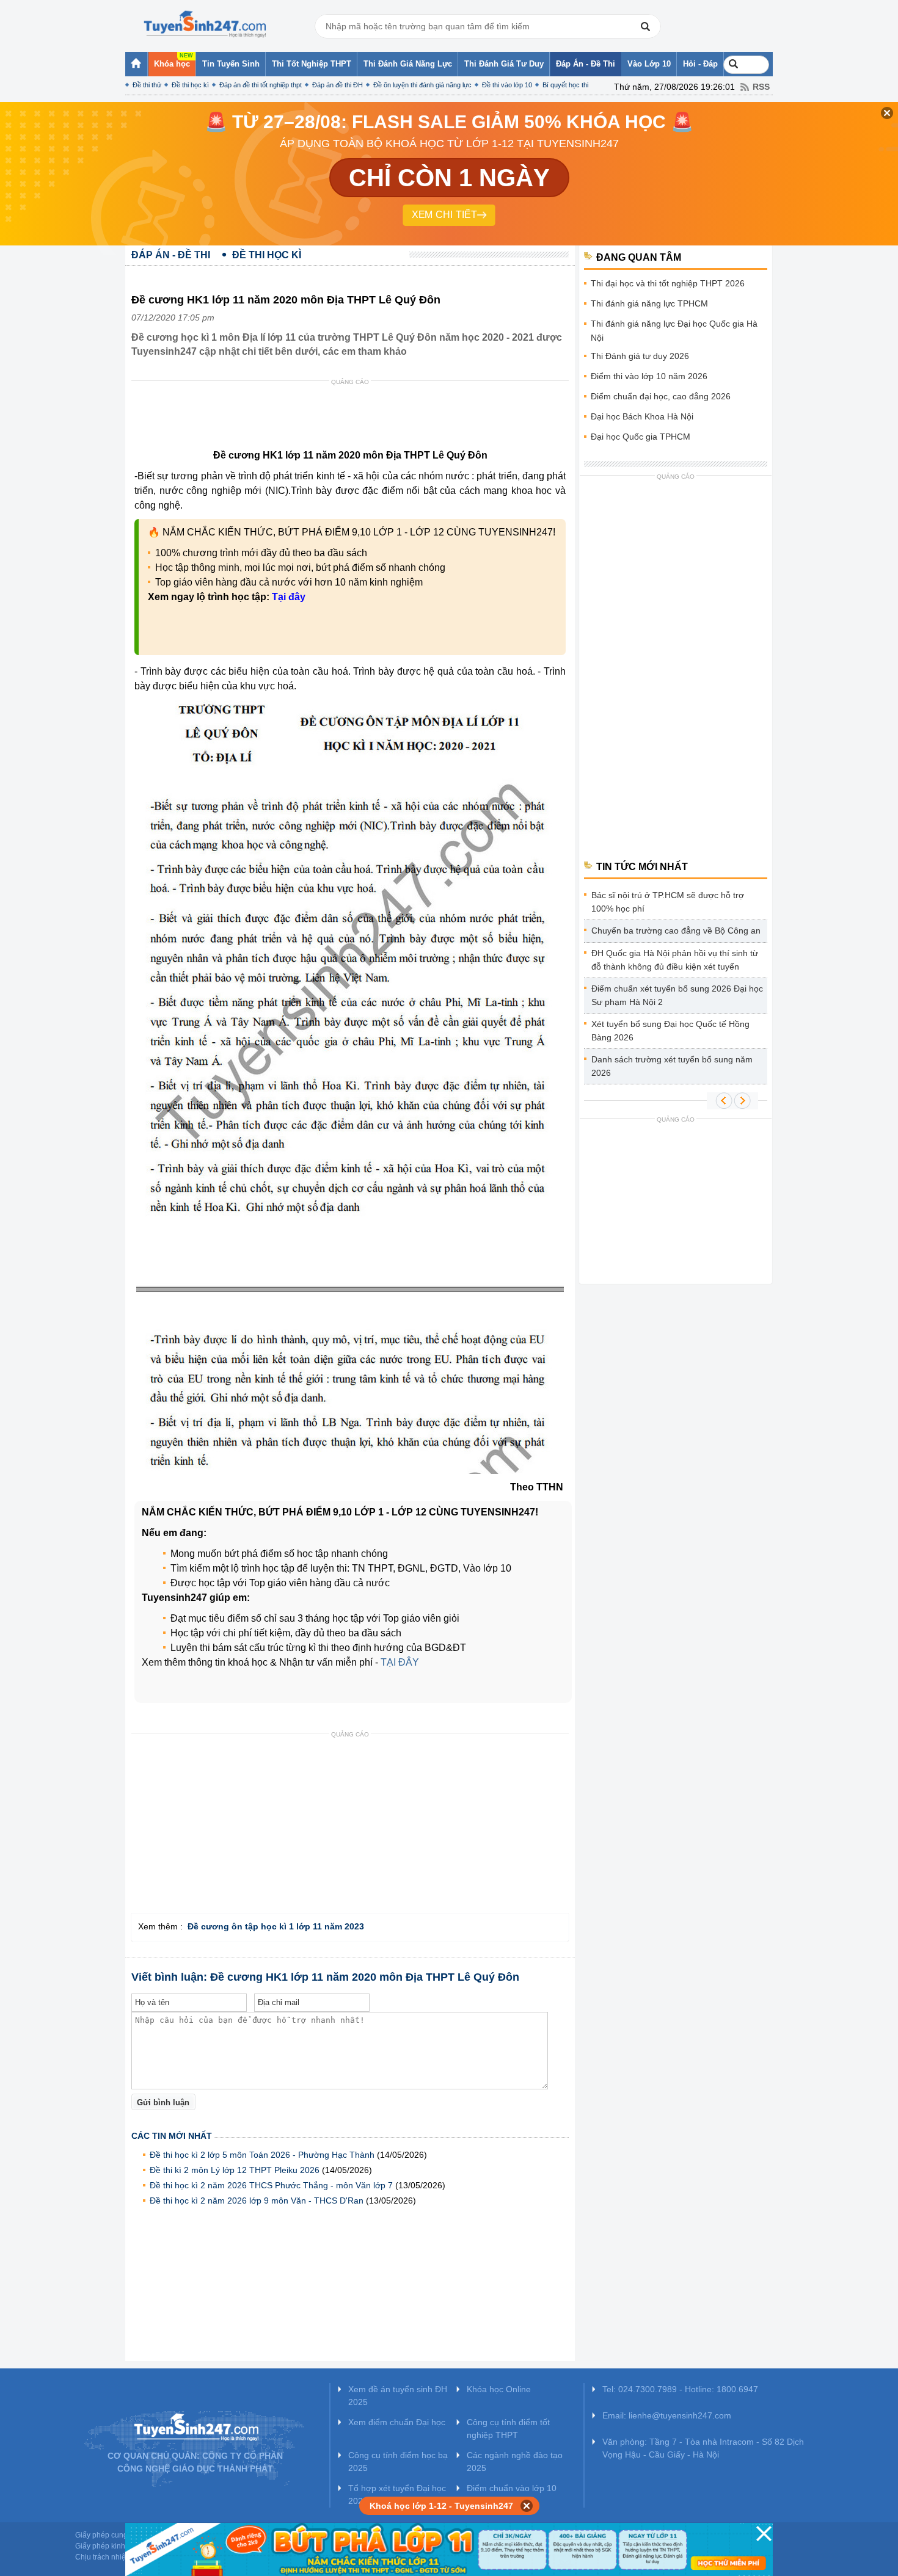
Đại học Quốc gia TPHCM (641, 437)
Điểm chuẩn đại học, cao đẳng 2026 (661, 396)
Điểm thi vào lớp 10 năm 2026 (649, 376)
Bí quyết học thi (565, 85)
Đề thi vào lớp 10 (507, 85)
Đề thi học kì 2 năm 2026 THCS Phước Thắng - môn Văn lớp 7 (271, 2185)
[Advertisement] (354, 418)
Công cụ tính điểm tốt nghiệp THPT (508, 2429)
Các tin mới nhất (172, 2136)
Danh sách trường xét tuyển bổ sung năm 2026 (672, 1066)
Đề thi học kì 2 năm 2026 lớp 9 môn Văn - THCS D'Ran (257, 2200)
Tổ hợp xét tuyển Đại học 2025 (397, 2494)
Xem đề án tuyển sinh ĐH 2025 (398, 2396)
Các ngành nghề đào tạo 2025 (515, 2462)
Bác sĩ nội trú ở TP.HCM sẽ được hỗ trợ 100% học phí (668, 902)
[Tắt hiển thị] (527, 2506)
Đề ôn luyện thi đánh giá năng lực (422, 85)
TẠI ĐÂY (400, 1662)
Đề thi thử (147, 85)
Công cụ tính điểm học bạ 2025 (398, 2462)
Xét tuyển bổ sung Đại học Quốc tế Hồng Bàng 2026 (670, 1031)
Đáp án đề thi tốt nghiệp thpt (261, 85)
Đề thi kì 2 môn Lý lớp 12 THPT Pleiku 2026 (235, 2170)
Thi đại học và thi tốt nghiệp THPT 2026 (668, 283)
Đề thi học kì (190, 85)
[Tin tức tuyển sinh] (205, 24)
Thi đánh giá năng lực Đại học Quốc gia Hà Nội (674, 331)
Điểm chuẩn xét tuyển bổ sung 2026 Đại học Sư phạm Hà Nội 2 (677, 995)
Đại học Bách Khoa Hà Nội (642, 416)
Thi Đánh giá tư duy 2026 (640, 356)
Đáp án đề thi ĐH (338, 85)
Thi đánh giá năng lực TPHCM (649, 303)
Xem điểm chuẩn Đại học (397, 2422)
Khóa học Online (499, 2389)
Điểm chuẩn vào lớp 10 (512, 2488)
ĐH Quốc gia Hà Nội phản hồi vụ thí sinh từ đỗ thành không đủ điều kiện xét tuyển (675, 960)
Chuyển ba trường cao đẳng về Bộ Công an (676, 931)
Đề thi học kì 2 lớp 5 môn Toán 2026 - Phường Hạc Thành (262, 2155)
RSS (761, 87)
